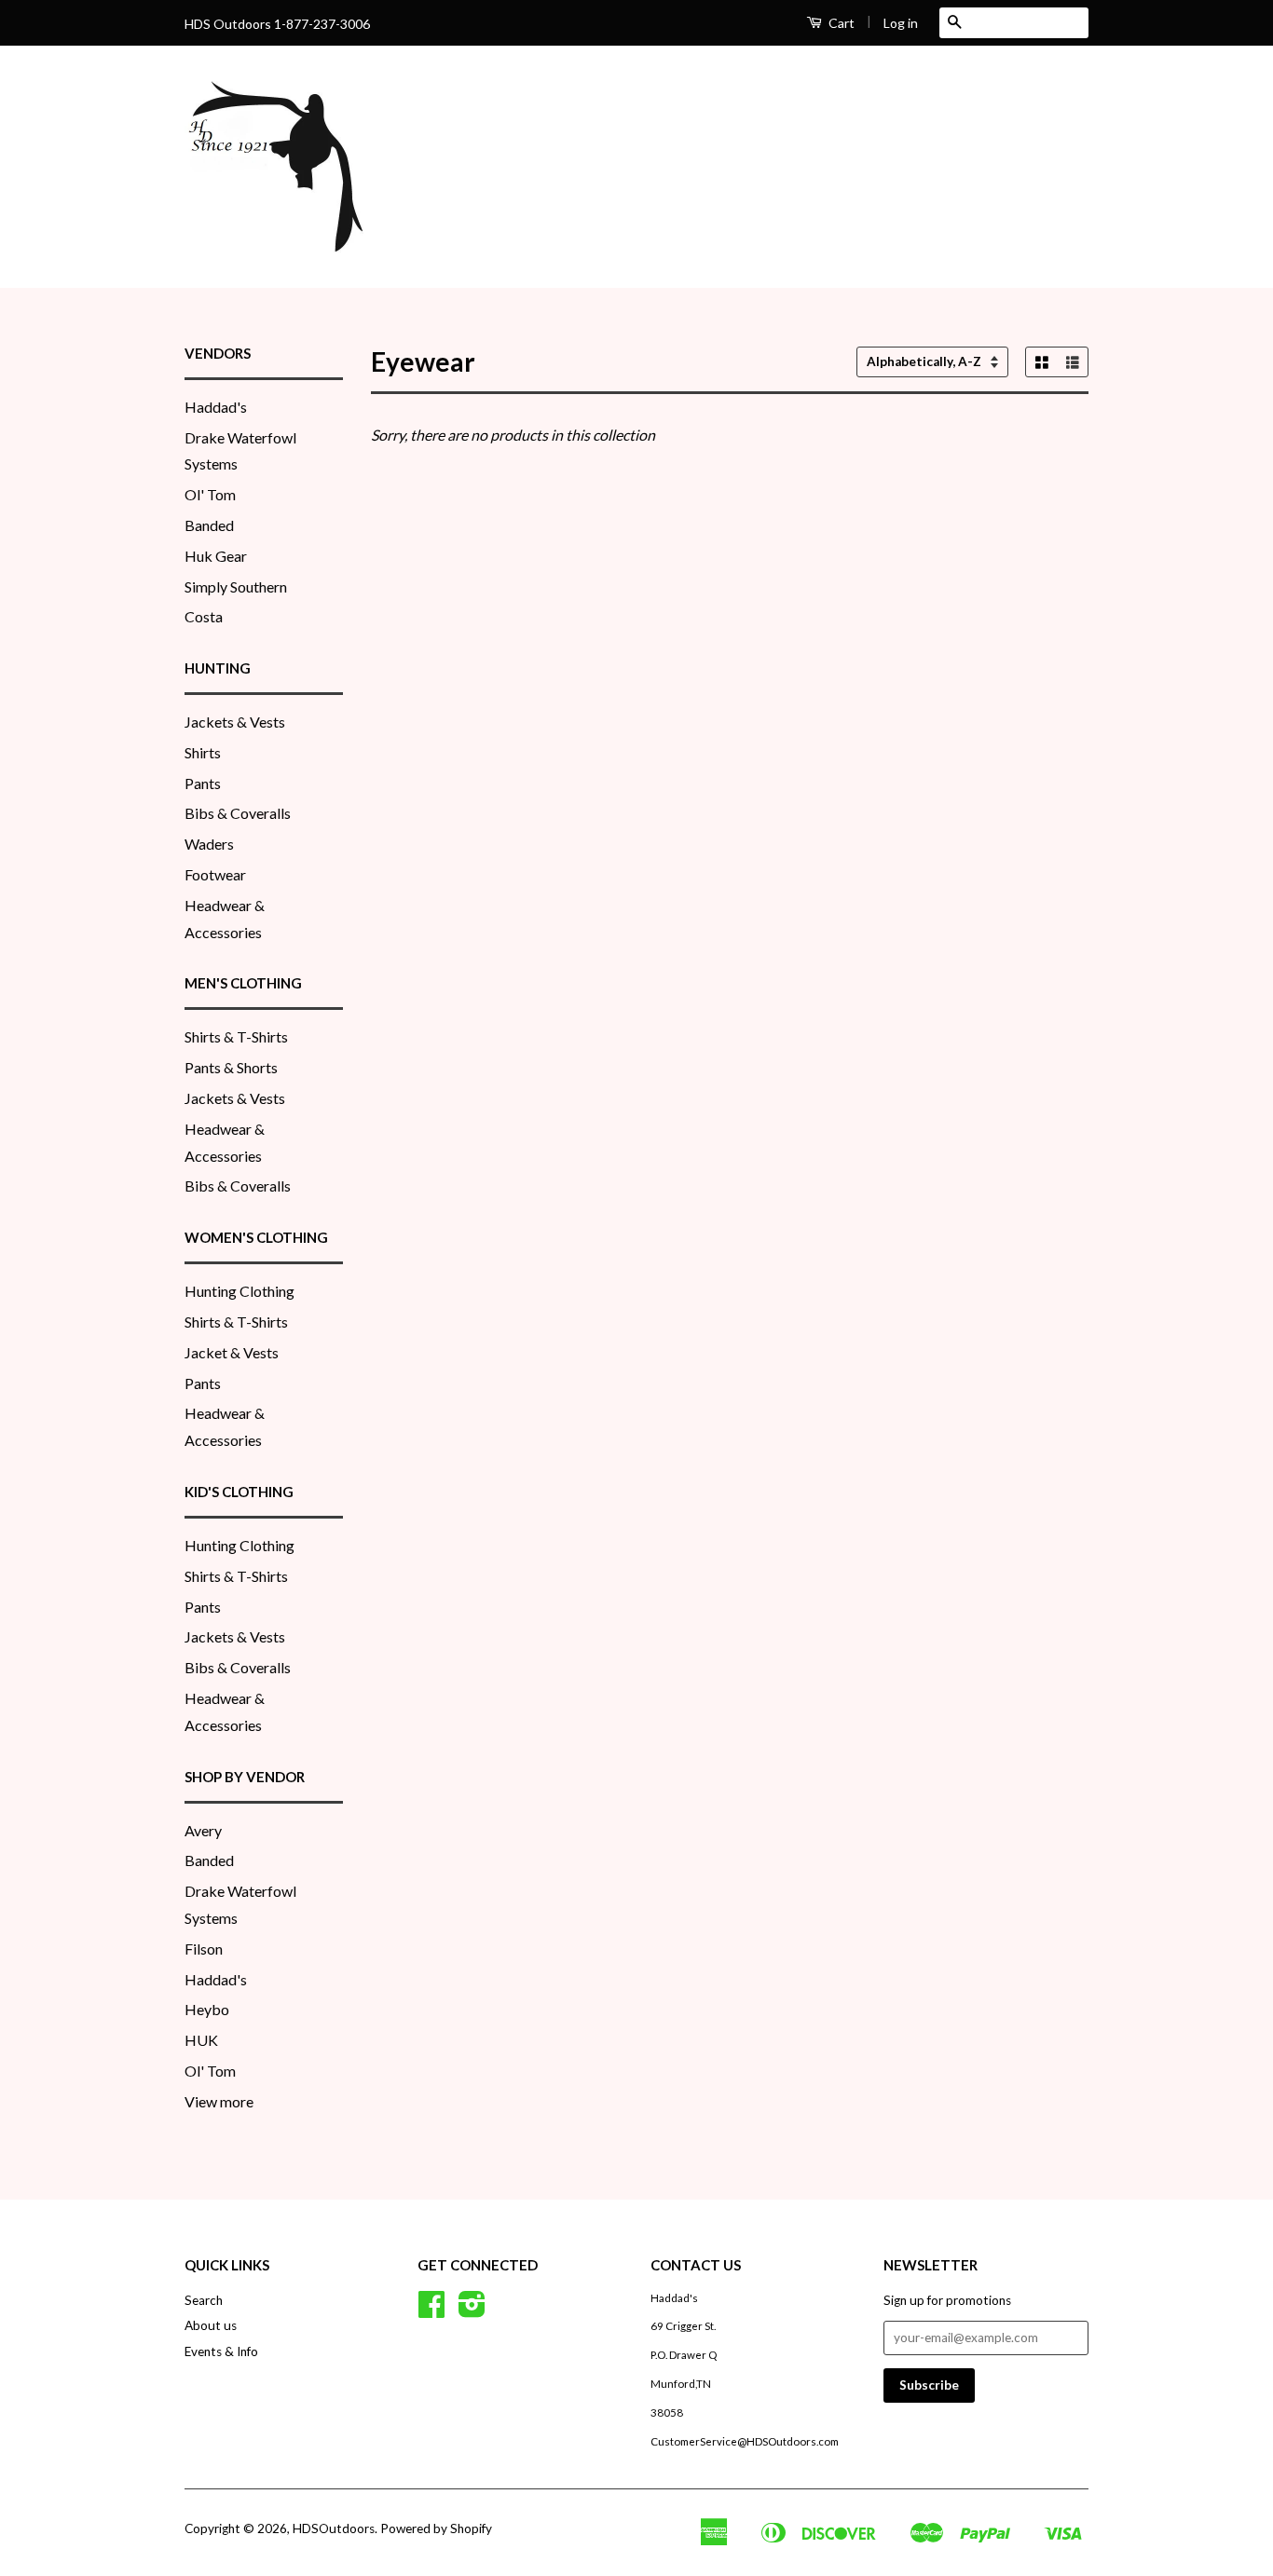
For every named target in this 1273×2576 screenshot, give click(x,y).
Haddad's (216, 407)
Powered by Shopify (436, 2528)
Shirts (203, 752)
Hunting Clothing (240, 1291)
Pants (203, 783)
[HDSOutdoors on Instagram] (472, 2310)
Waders (209, 844)
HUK (201, 2040)
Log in (901, 23)
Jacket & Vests (232, 1352)
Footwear (215, 874)
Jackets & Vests (235, 722)
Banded (209, 525)
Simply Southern (236, 586)
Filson (204, 1949)
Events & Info (221, 2351)
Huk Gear (216, 556)
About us (211, 2325)
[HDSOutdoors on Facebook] (431, 2310)
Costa (204, 616)
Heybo (207, 2009)
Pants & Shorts (231, 1067)
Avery (203, 1830)
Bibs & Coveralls (238, 813)
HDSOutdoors (334, 2528)
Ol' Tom (210, 494)
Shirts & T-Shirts (236, 1036)
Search (204, 2300)
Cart (840, 23)
